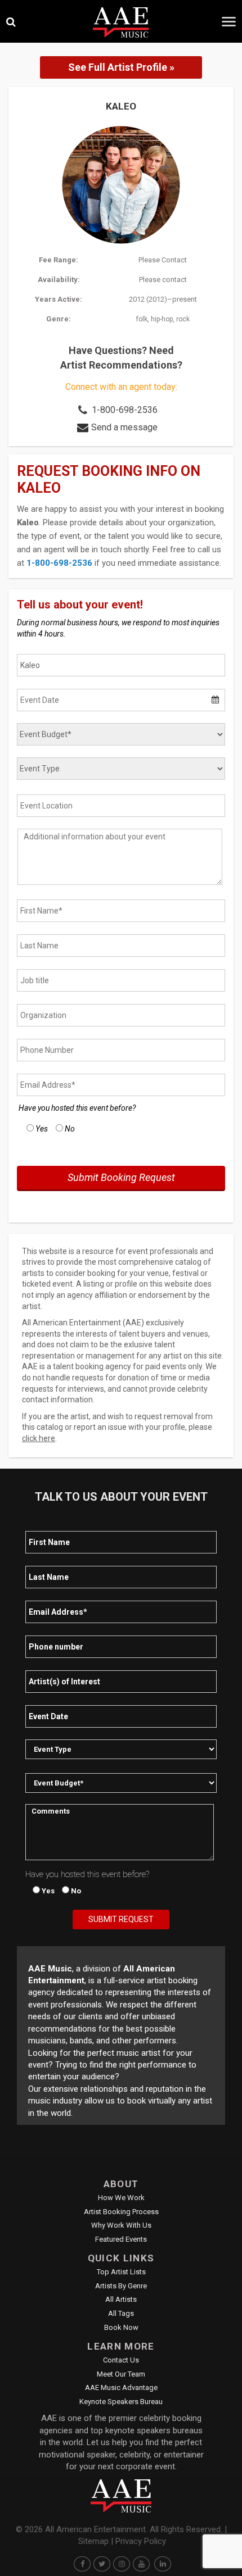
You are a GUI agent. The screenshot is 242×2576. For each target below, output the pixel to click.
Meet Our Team (121, 2374)
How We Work (121, 2198)
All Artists (121, 2299)
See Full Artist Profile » (121, 67)
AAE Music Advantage (121, 2388)
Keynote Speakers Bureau (121, 2402)
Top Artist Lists (121, 2272)
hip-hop (162, 319)
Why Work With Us (121, 2225)
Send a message (124, 427)
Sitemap (93, 2541)
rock (183, 319)
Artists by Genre (121, 2286)
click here (39, 1438)
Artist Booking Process (121, 2212)
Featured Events (121, 2239)
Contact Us (121, 2360)
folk (142, 319)
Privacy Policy (141, 2541)
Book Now (121, 2327)
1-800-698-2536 (125, 410)
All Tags (121, 2313)
